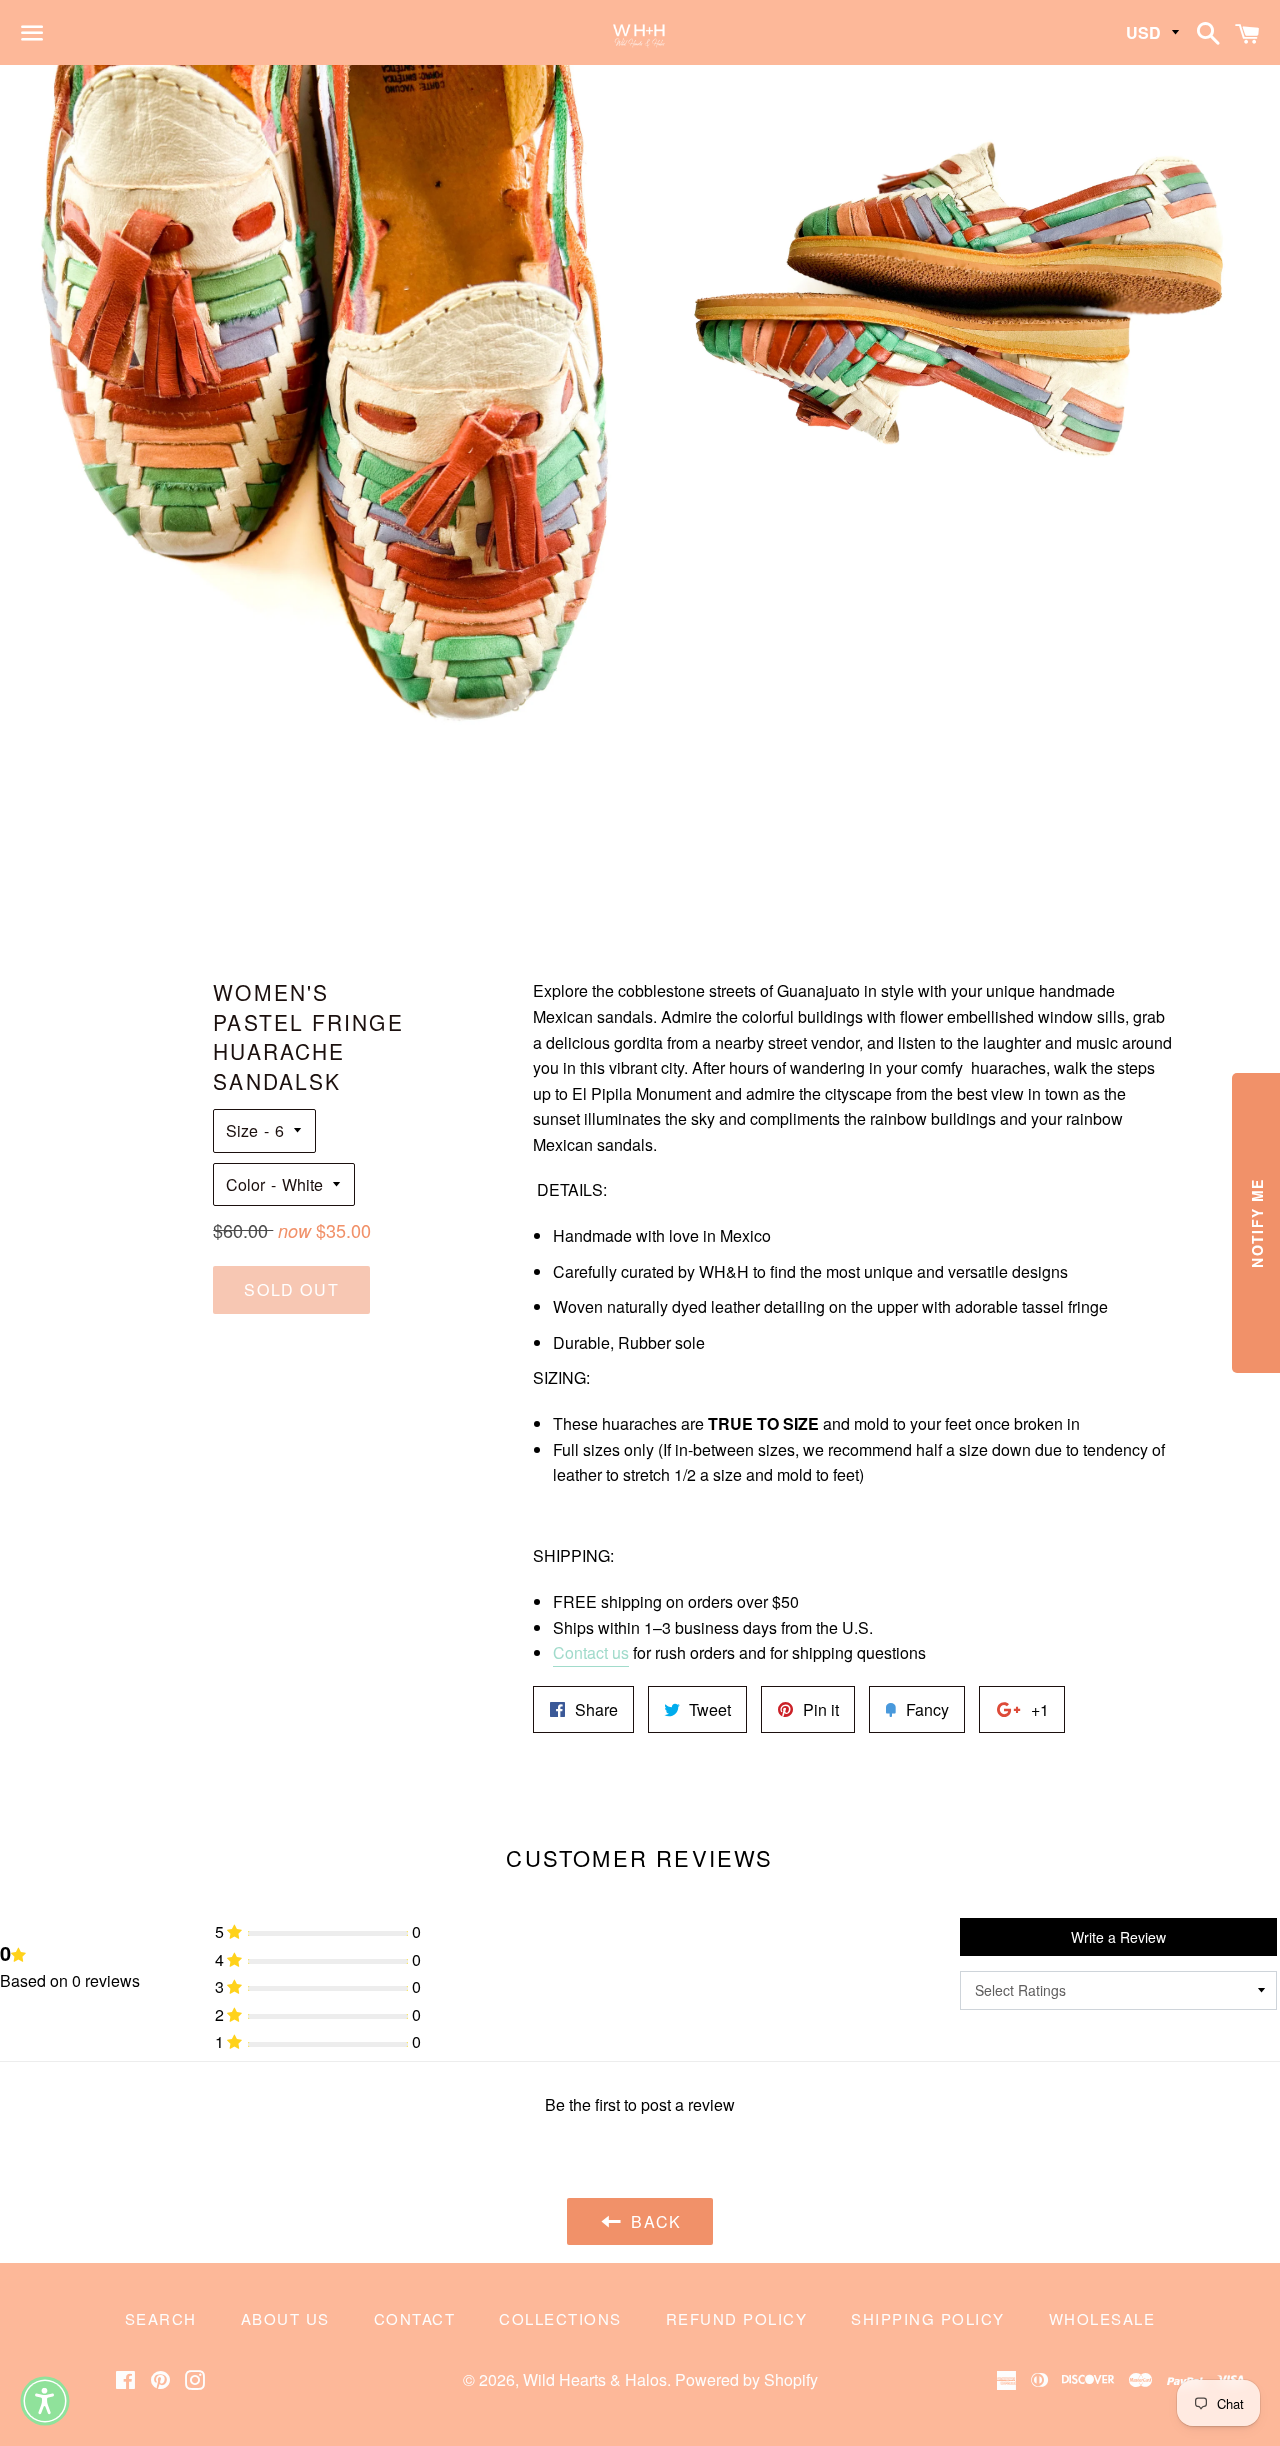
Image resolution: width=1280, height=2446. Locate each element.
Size (242, 1130)
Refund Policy (737, 2318)
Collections (560, 2318)
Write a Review (1118, 1937)
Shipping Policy (928, 2318)
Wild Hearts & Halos (595, 2379)
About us (285, 2318)
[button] (45, 2401)
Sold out (291, 1289)
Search (161, 2318)
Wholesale (1102, 2318)
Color (245, 1184)
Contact (415, 2318)
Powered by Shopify (746, 2379)
